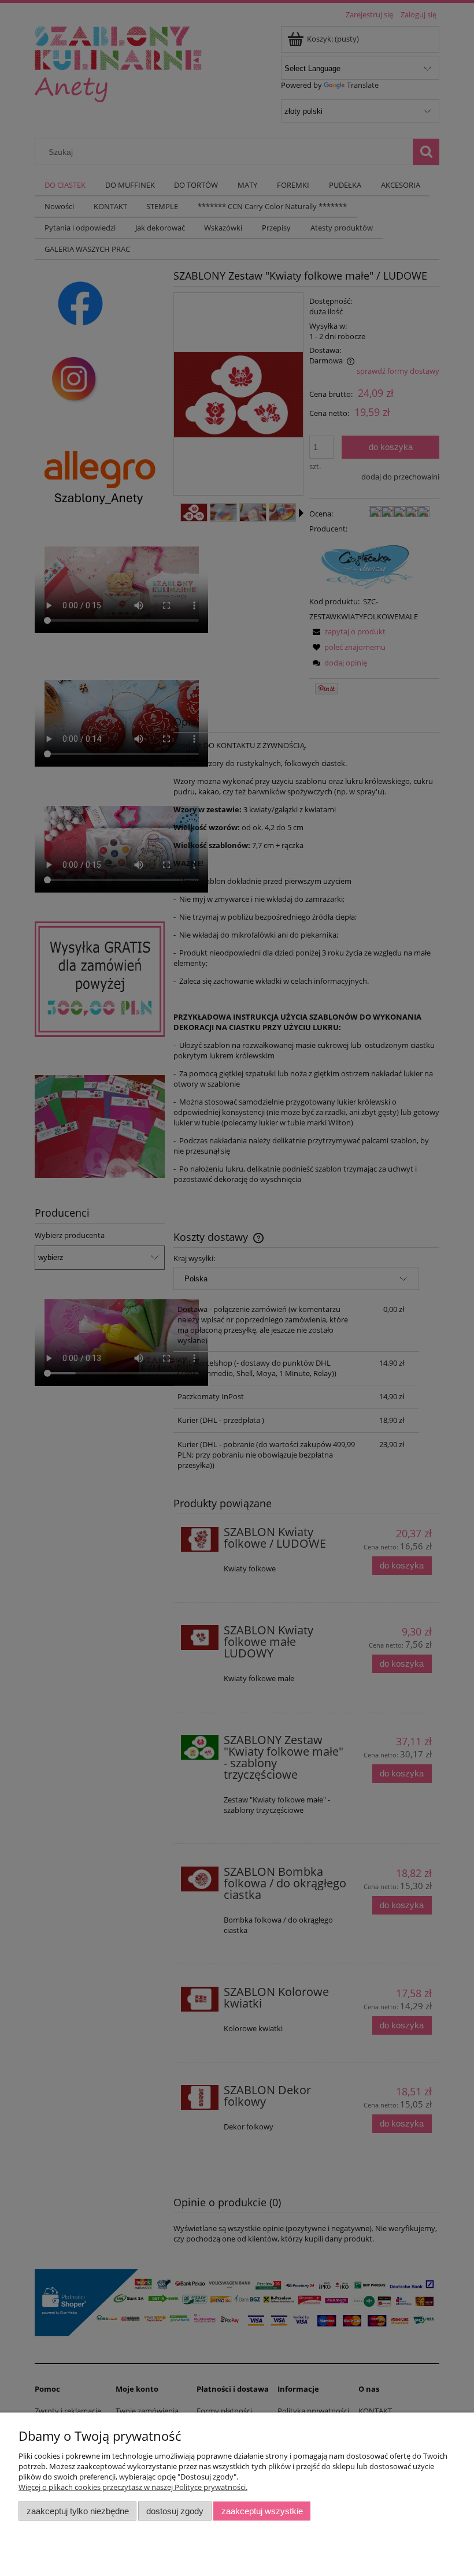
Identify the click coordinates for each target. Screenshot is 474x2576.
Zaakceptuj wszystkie (262, 2511)
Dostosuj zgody (175, 2511)
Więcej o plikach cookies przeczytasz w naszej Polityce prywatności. (133, 2487)
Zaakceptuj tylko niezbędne (78, 2511)
